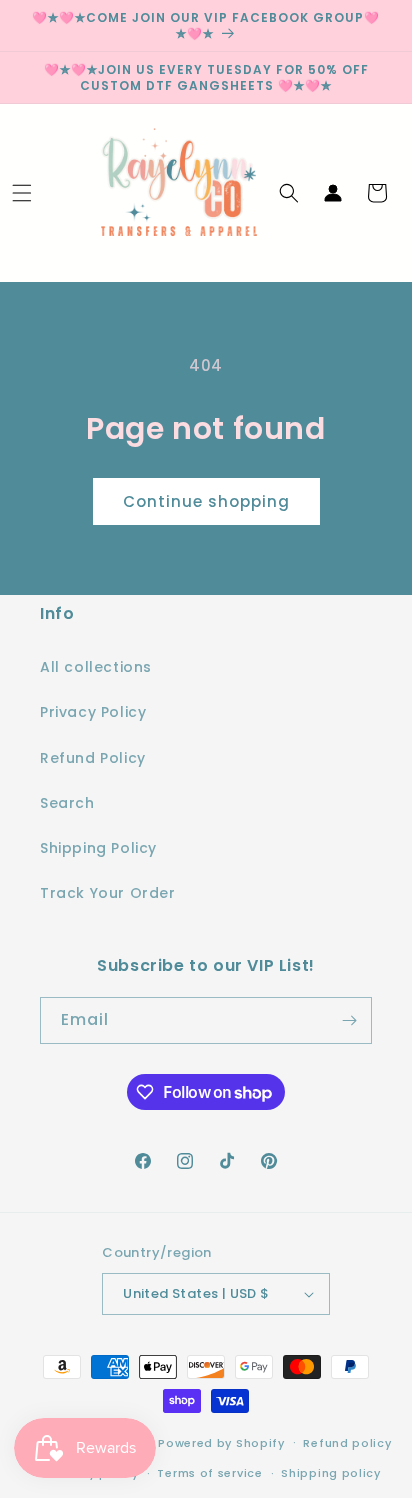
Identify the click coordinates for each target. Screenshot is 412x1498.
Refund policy (347, 1443)
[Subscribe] (349, 1020)
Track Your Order (108, 893)
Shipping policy (331, 1473)
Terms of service (209, 1473)
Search (67, 803)
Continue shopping (206, 501)
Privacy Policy (93, 712)
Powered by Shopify (221, 1442)
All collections (96, 667)
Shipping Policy (98, 848)
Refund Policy (93, 758)
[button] (22, 193)
